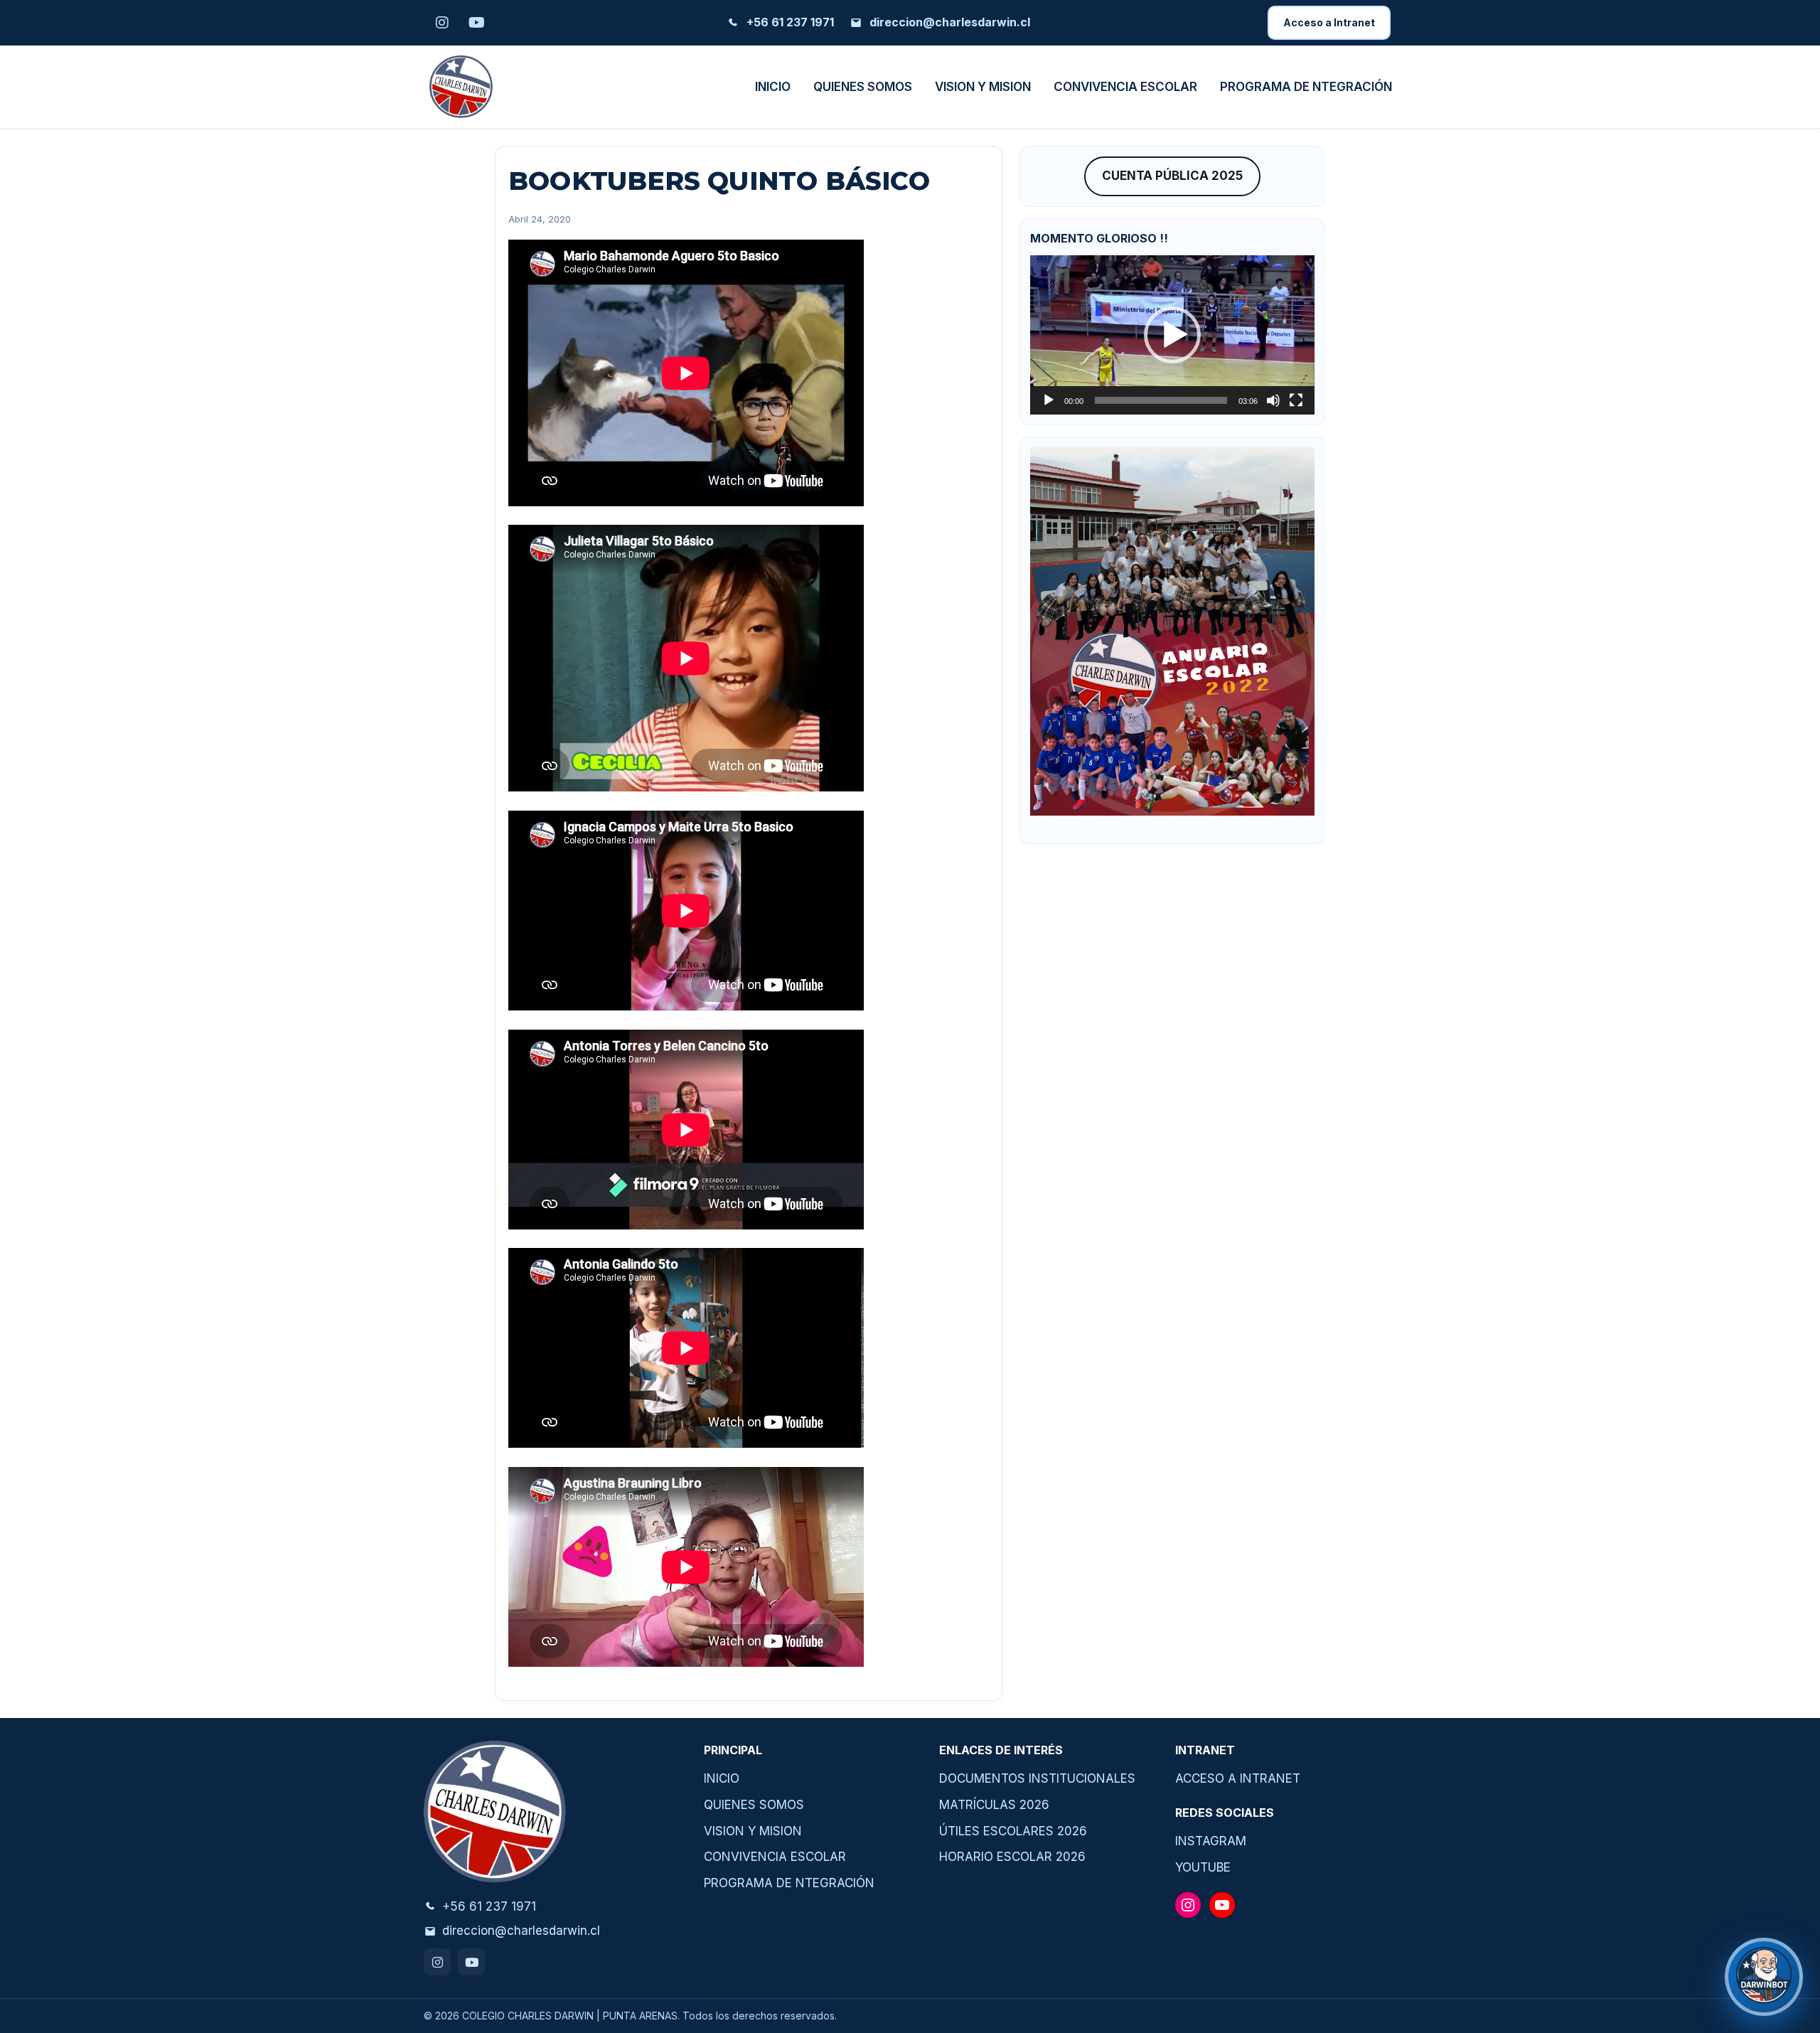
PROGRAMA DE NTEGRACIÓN (1306, 87)
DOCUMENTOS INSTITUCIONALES (1037, 1778)
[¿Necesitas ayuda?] (1764, 1977)
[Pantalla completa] (1296, 400)
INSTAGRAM (1211, 1841)
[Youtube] (471, 1962)
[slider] (1161, 400)
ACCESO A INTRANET (1238, 1778)
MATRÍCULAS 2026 (994, 1805)
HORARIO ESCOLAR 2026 (1012, 1857)
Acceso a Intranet (1329, 22)
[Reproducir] (1049, 400)
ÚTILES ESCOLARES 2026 (1013, 1831)
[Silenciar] (1273, 400)
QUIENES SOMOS (863, 87)
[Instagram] (437, 1962)
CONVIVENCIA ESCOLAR (1125, 87)
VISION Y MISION (983, 87)
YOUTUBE (1203, 1867)
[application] (1172, 335)
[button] (1172, 335)
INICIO (773, 87)
